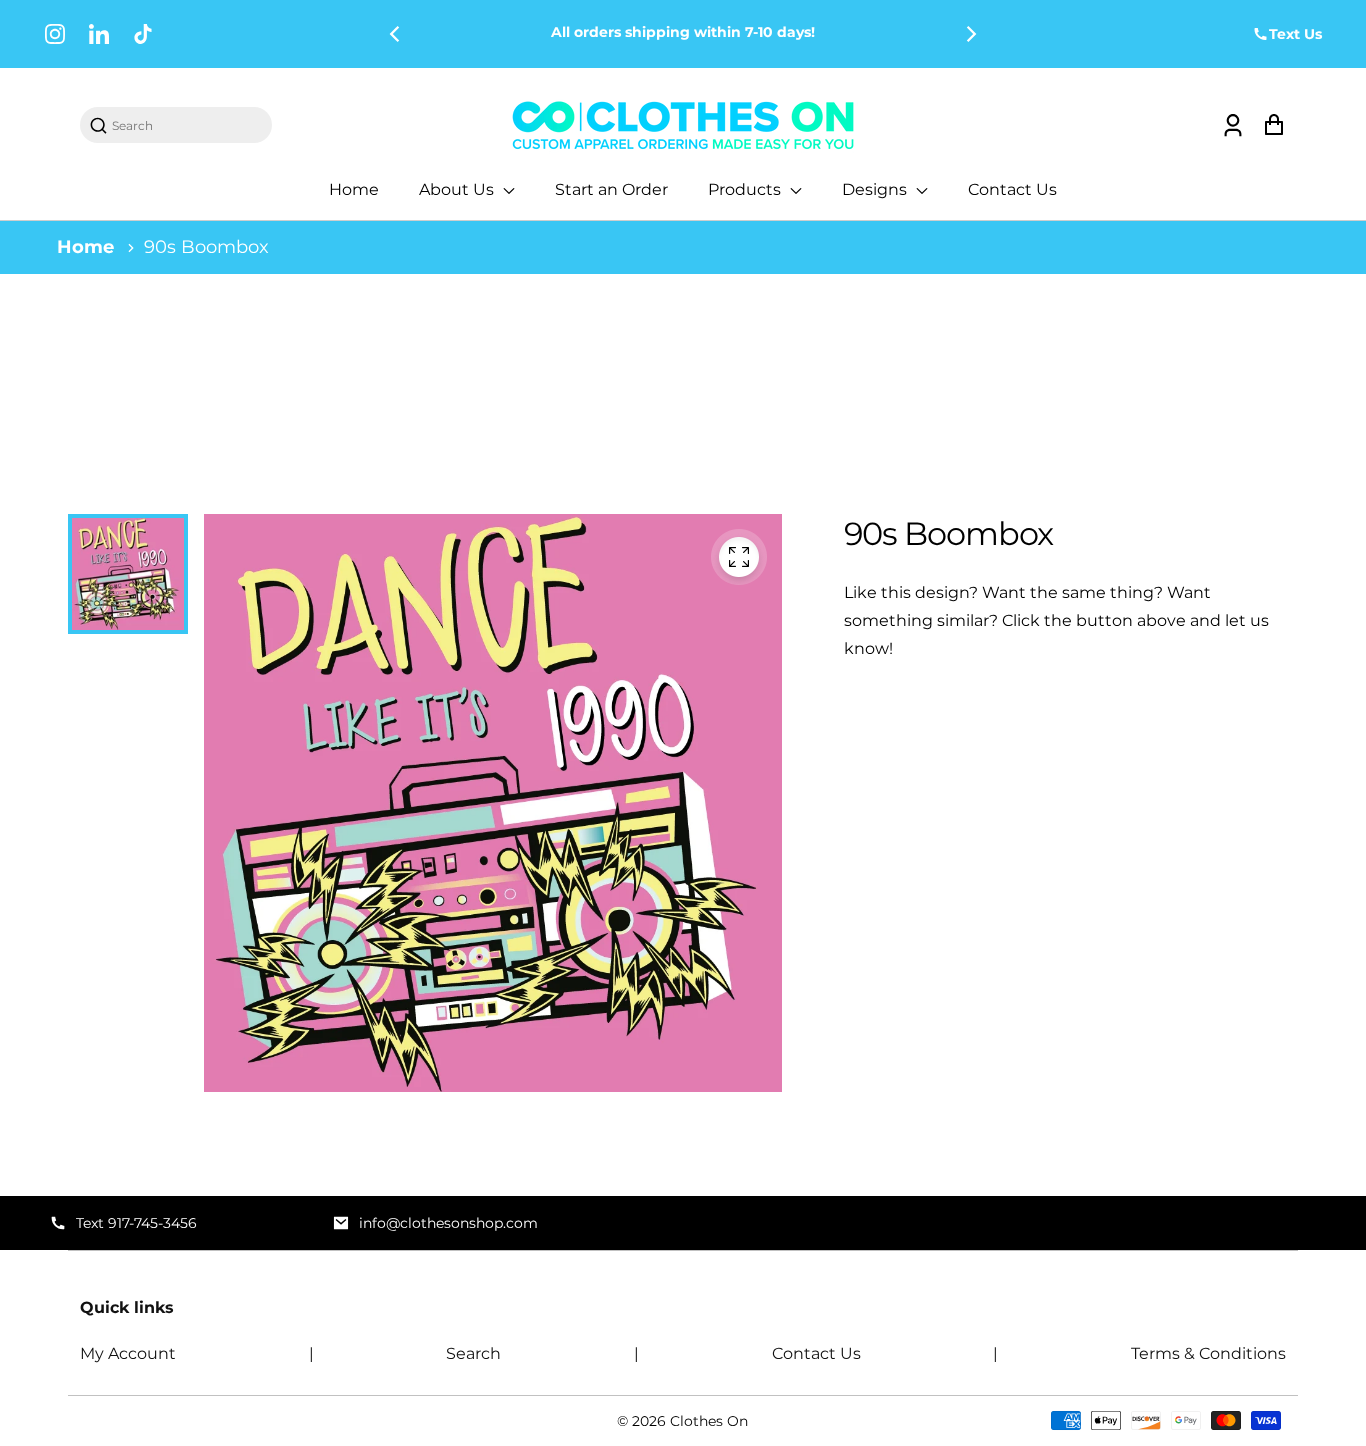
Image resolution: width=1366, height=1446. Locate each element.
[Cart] (1273, 125)
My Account (128, 1353)
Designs (876, 189)
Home (354, 189)
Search (473, 1353)
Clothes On (709, 1421)
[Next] (970, 34)
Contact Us (1012, 189)
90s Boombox (206, 247)
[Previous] (396, 34)
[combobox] (186, 125)
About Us (458, 189)
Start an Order (611, 189)
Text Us (1295, 34)
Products (746, 189)
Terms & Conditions (1208, 1353)
